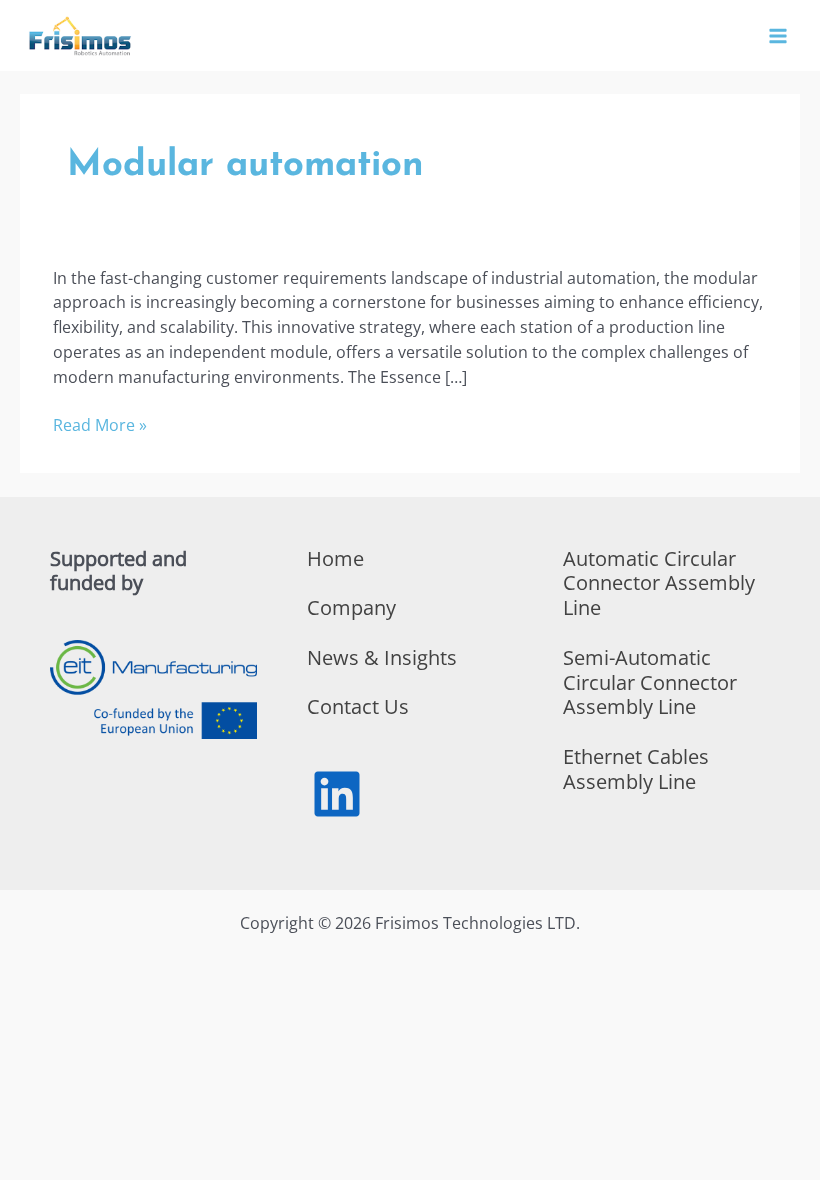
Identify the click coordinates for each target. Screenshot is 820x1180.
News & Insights (382, 657)
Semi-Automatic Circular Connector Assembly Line (650, 682)
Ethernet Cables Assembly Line (636, 769)
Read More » (100, 425)
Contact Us (358, 706)
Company (351, 607)
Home (335, 558)
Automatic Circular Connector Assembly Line (659, 583)
